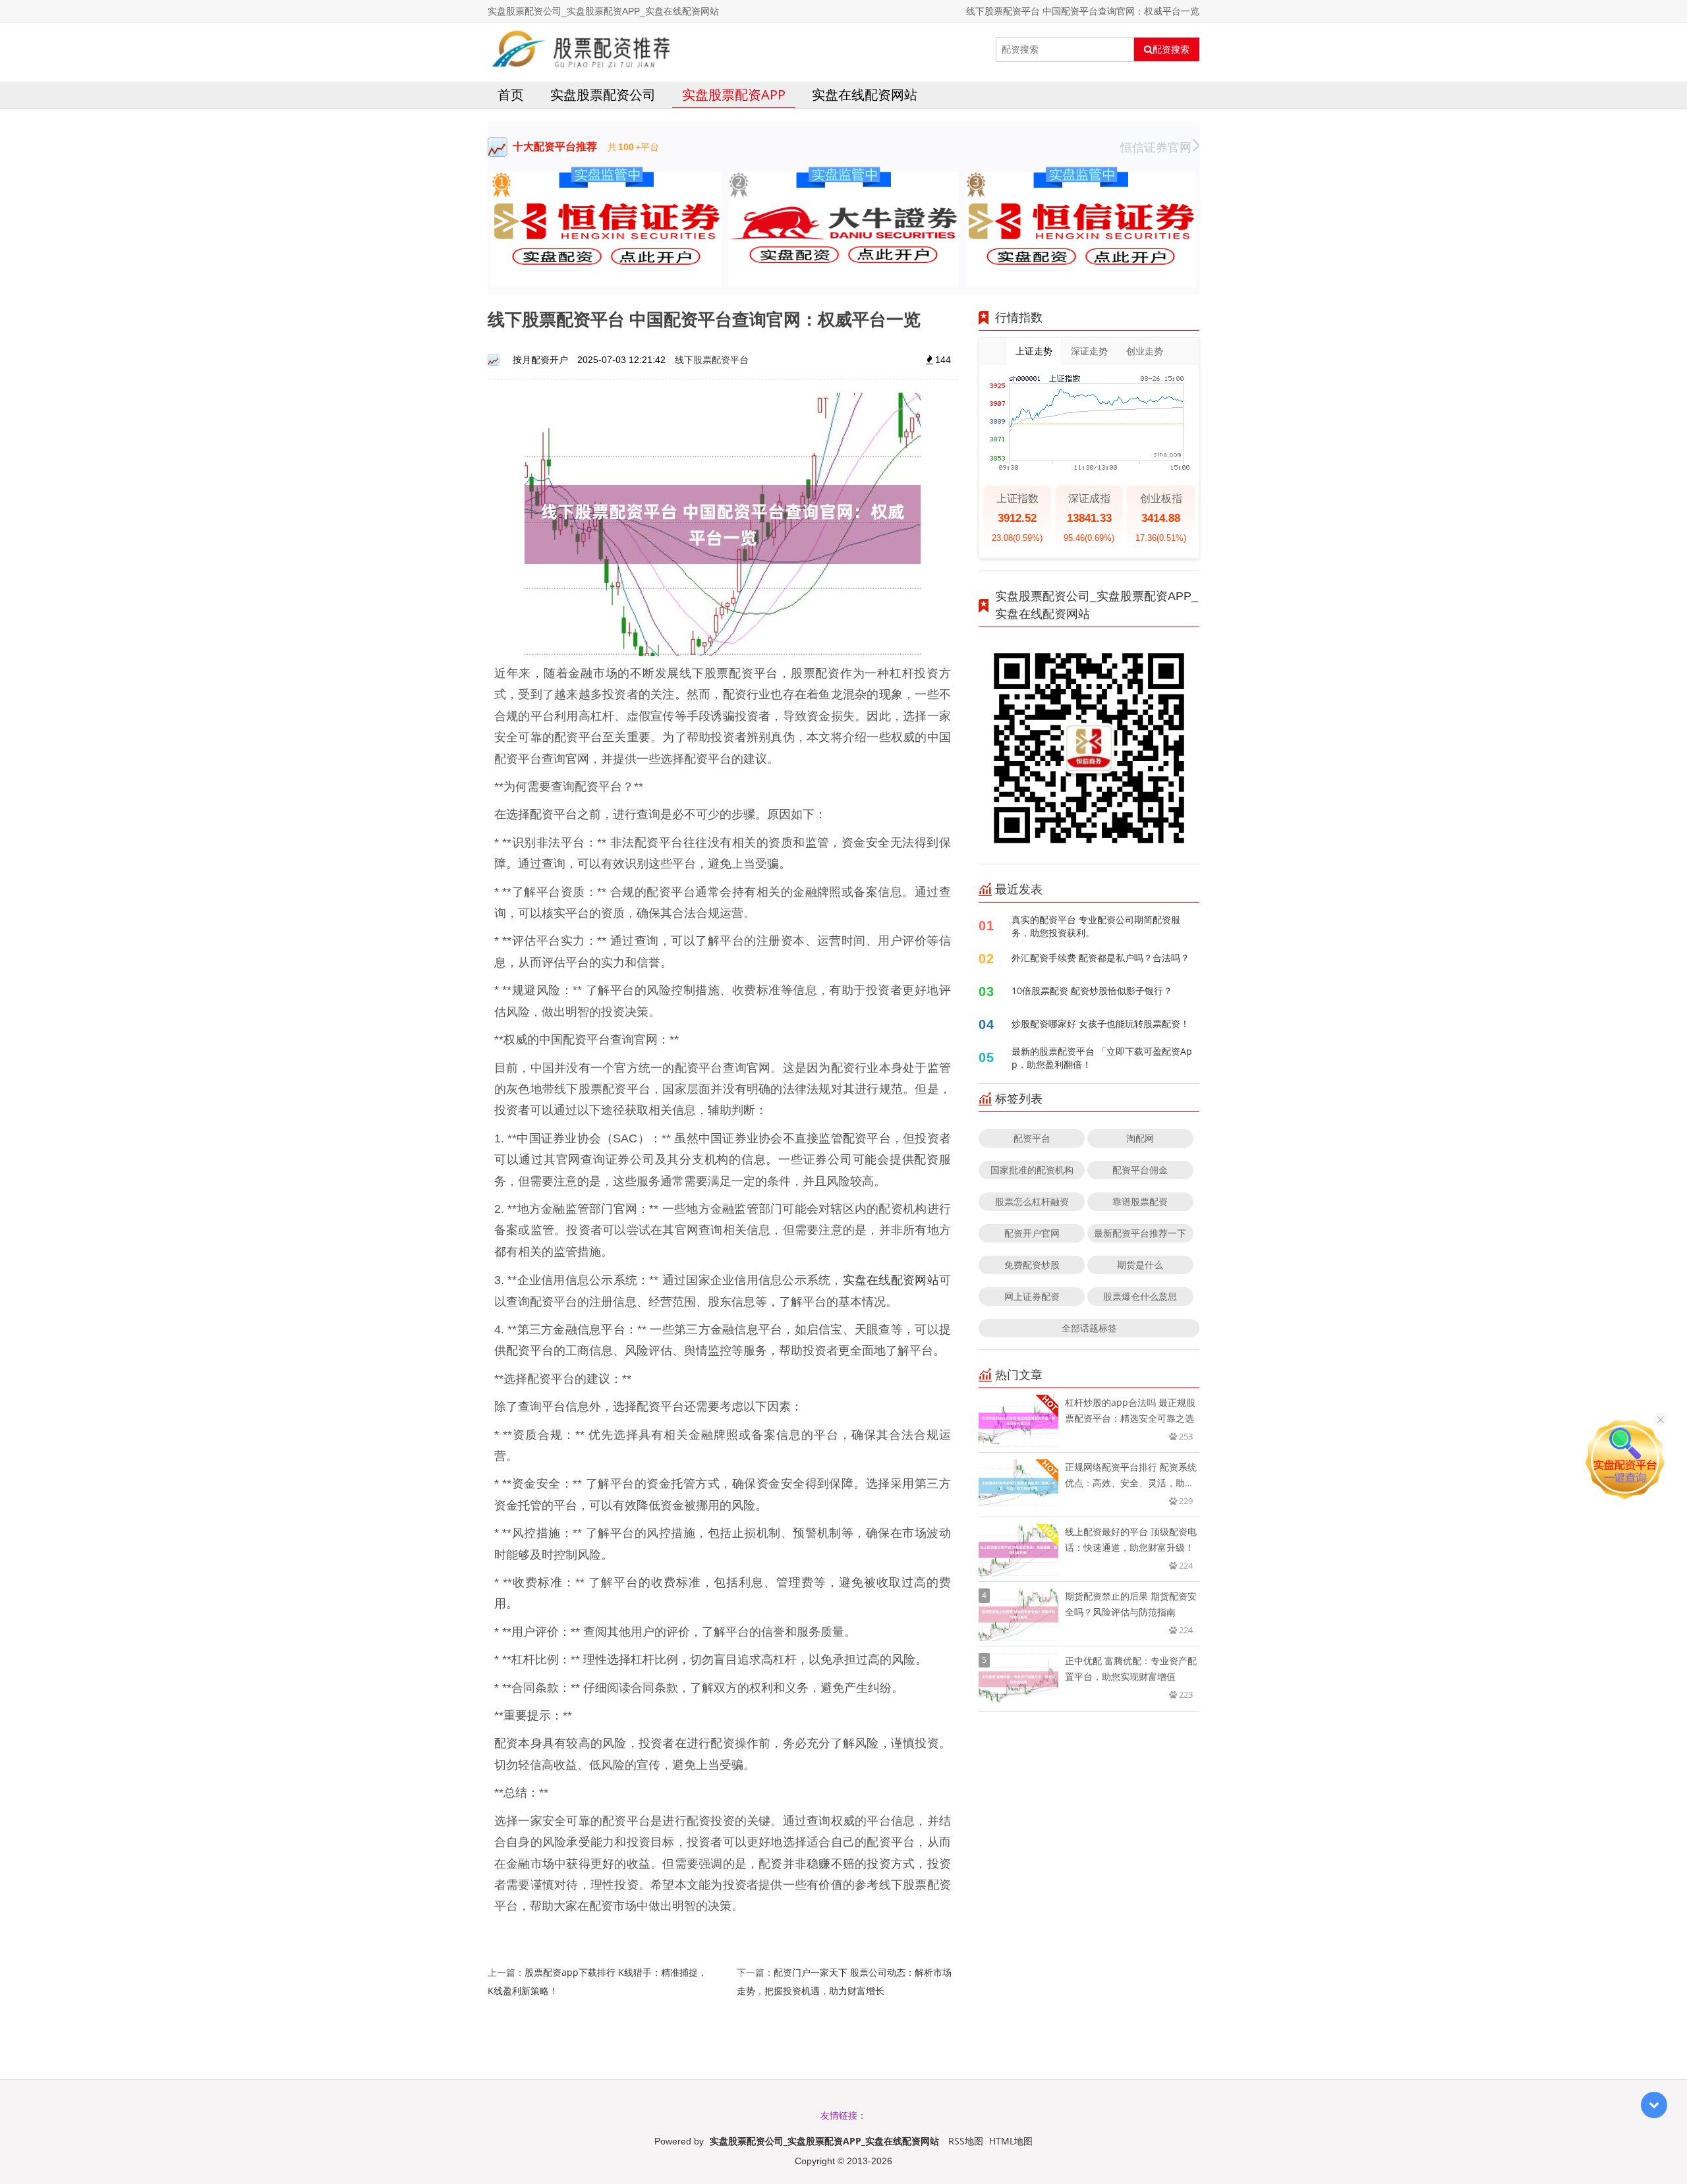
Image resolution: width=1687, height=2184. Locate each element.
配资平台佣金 (1140, 1170)
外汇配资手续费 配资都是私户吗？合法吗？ (1101, 958)
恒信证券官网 (1156, 147)
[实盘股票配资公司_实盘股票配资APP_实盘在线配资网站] (582, 49)
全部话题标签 (1089, 1328)
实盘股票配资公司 (603, 95)
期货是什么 (1140, 1265)
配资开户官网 (1032, 1233)
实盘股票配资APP (734, 95)
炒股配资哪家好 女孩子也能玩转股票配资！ (1101, 1023)
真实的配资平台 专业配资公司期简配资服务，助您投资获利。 (1096, 926)
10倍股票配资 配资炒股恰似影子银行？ (1092, 991)
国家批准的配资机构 (1032, 1170)
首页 (511, 95)
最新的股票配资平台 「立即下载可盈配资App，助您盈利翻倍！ (1102, 1058)
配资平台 (1032, 1138)
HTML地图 (1011, 2141)
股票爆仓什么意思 (1140, 1296)
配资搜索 (1171, 49)
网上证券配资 (1032, 1296)
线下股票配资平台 (712, 359)
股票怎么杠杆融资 (1032, 1201)
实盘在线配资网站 (865, 95)
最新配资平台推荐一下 (1140, 1233)
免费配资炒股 (1032, 1265)
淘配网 (1140, 1138)
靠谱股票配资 (1140, 1201)
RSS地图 (966, 2141)
